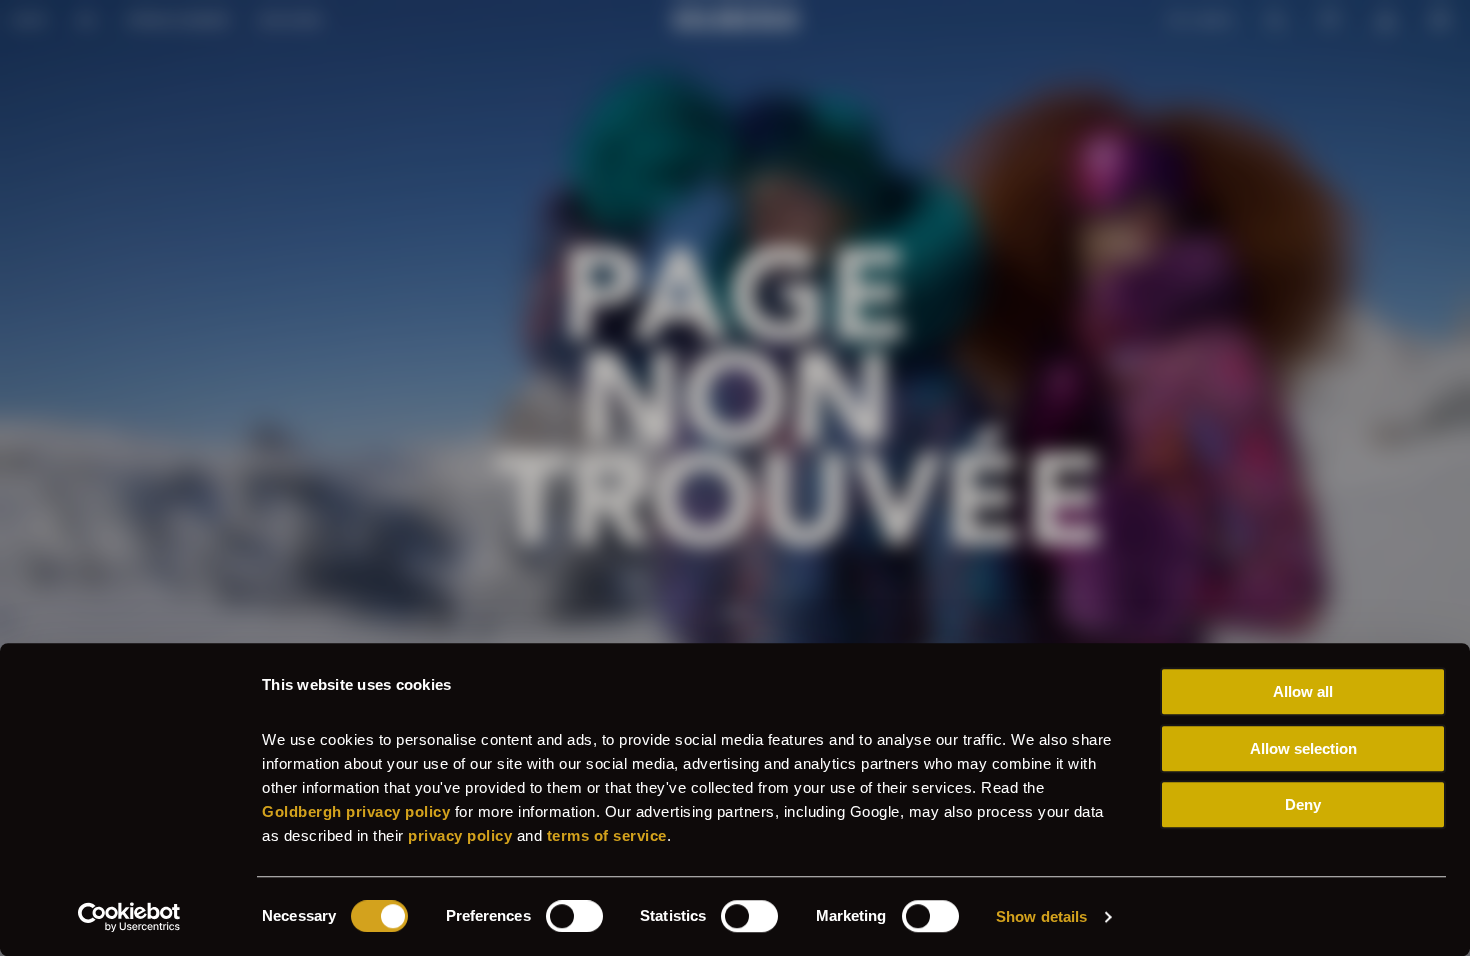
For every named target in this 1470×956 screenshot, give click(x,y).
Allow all (1303, 691)
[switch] (574, 916)
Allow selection (1303, 748)
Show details (1041, 916)
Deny (1303, 804)
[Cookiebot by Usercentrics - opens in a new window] (129, 917)
